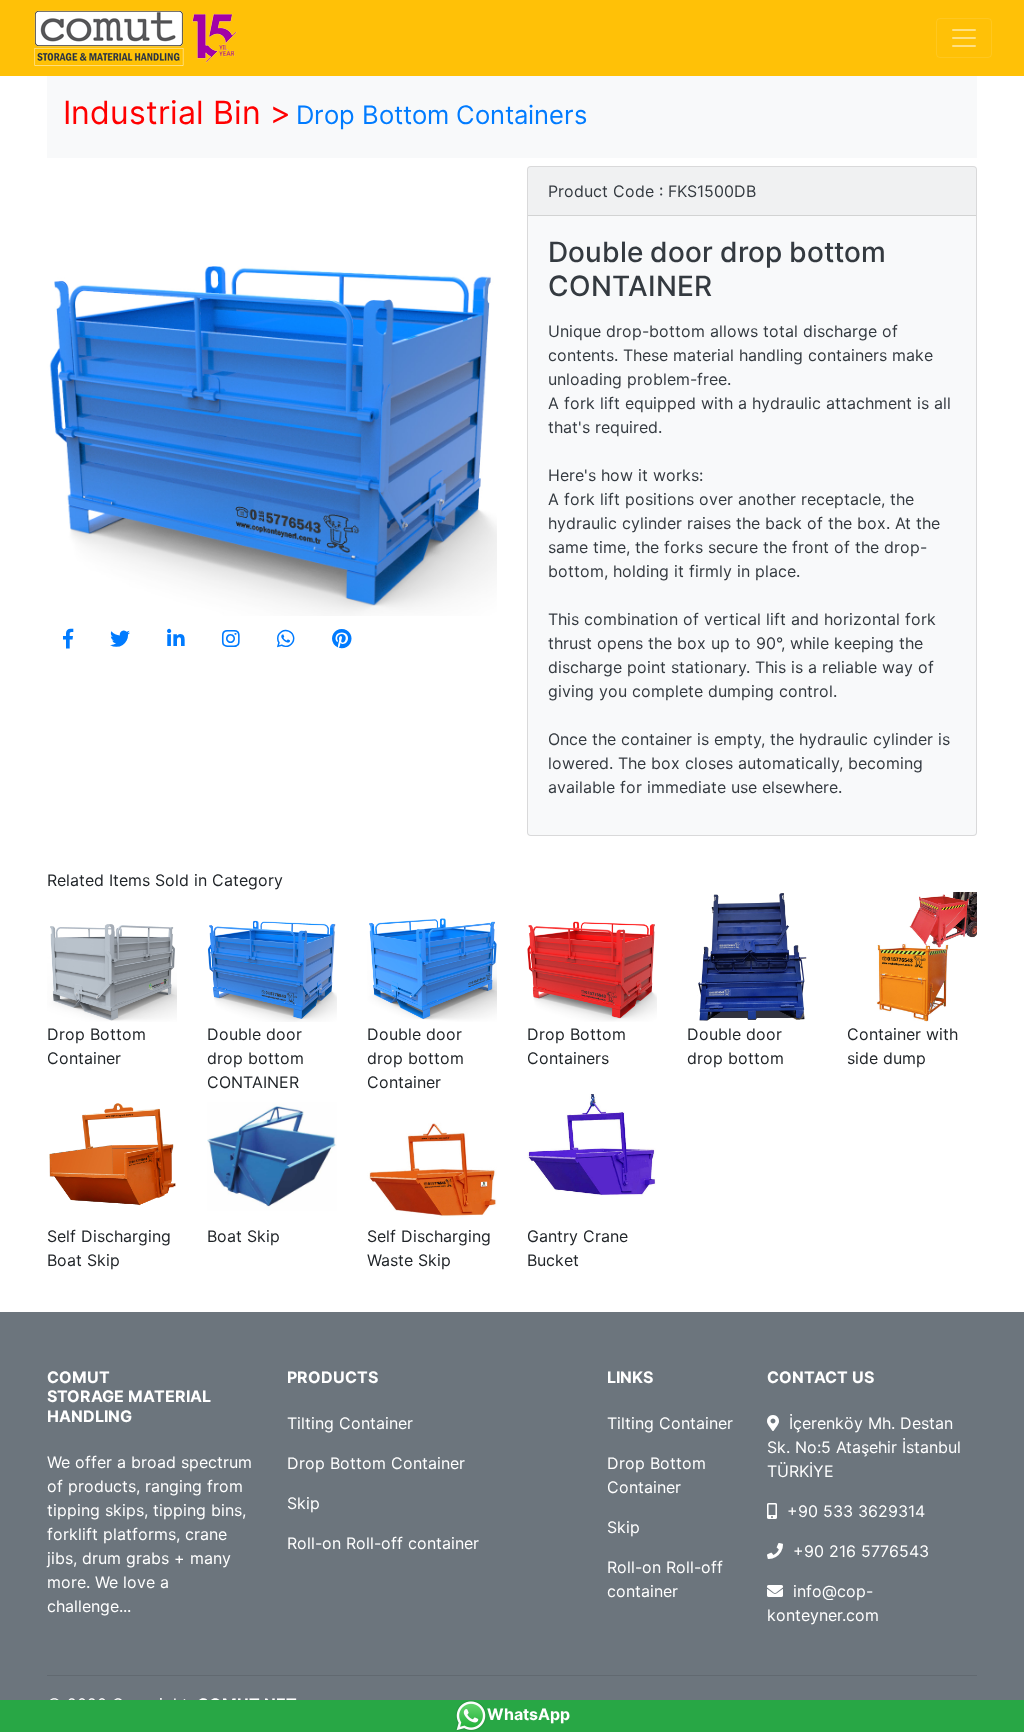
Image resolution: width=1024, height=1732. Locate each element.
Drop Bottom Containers (441, 114)
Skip (303, 1503)
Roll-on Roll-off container (383, 1543)
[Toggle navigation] (964, 38)
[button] (68, 639)
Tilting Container (350, 1423)
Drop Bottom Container (376, 1463)
